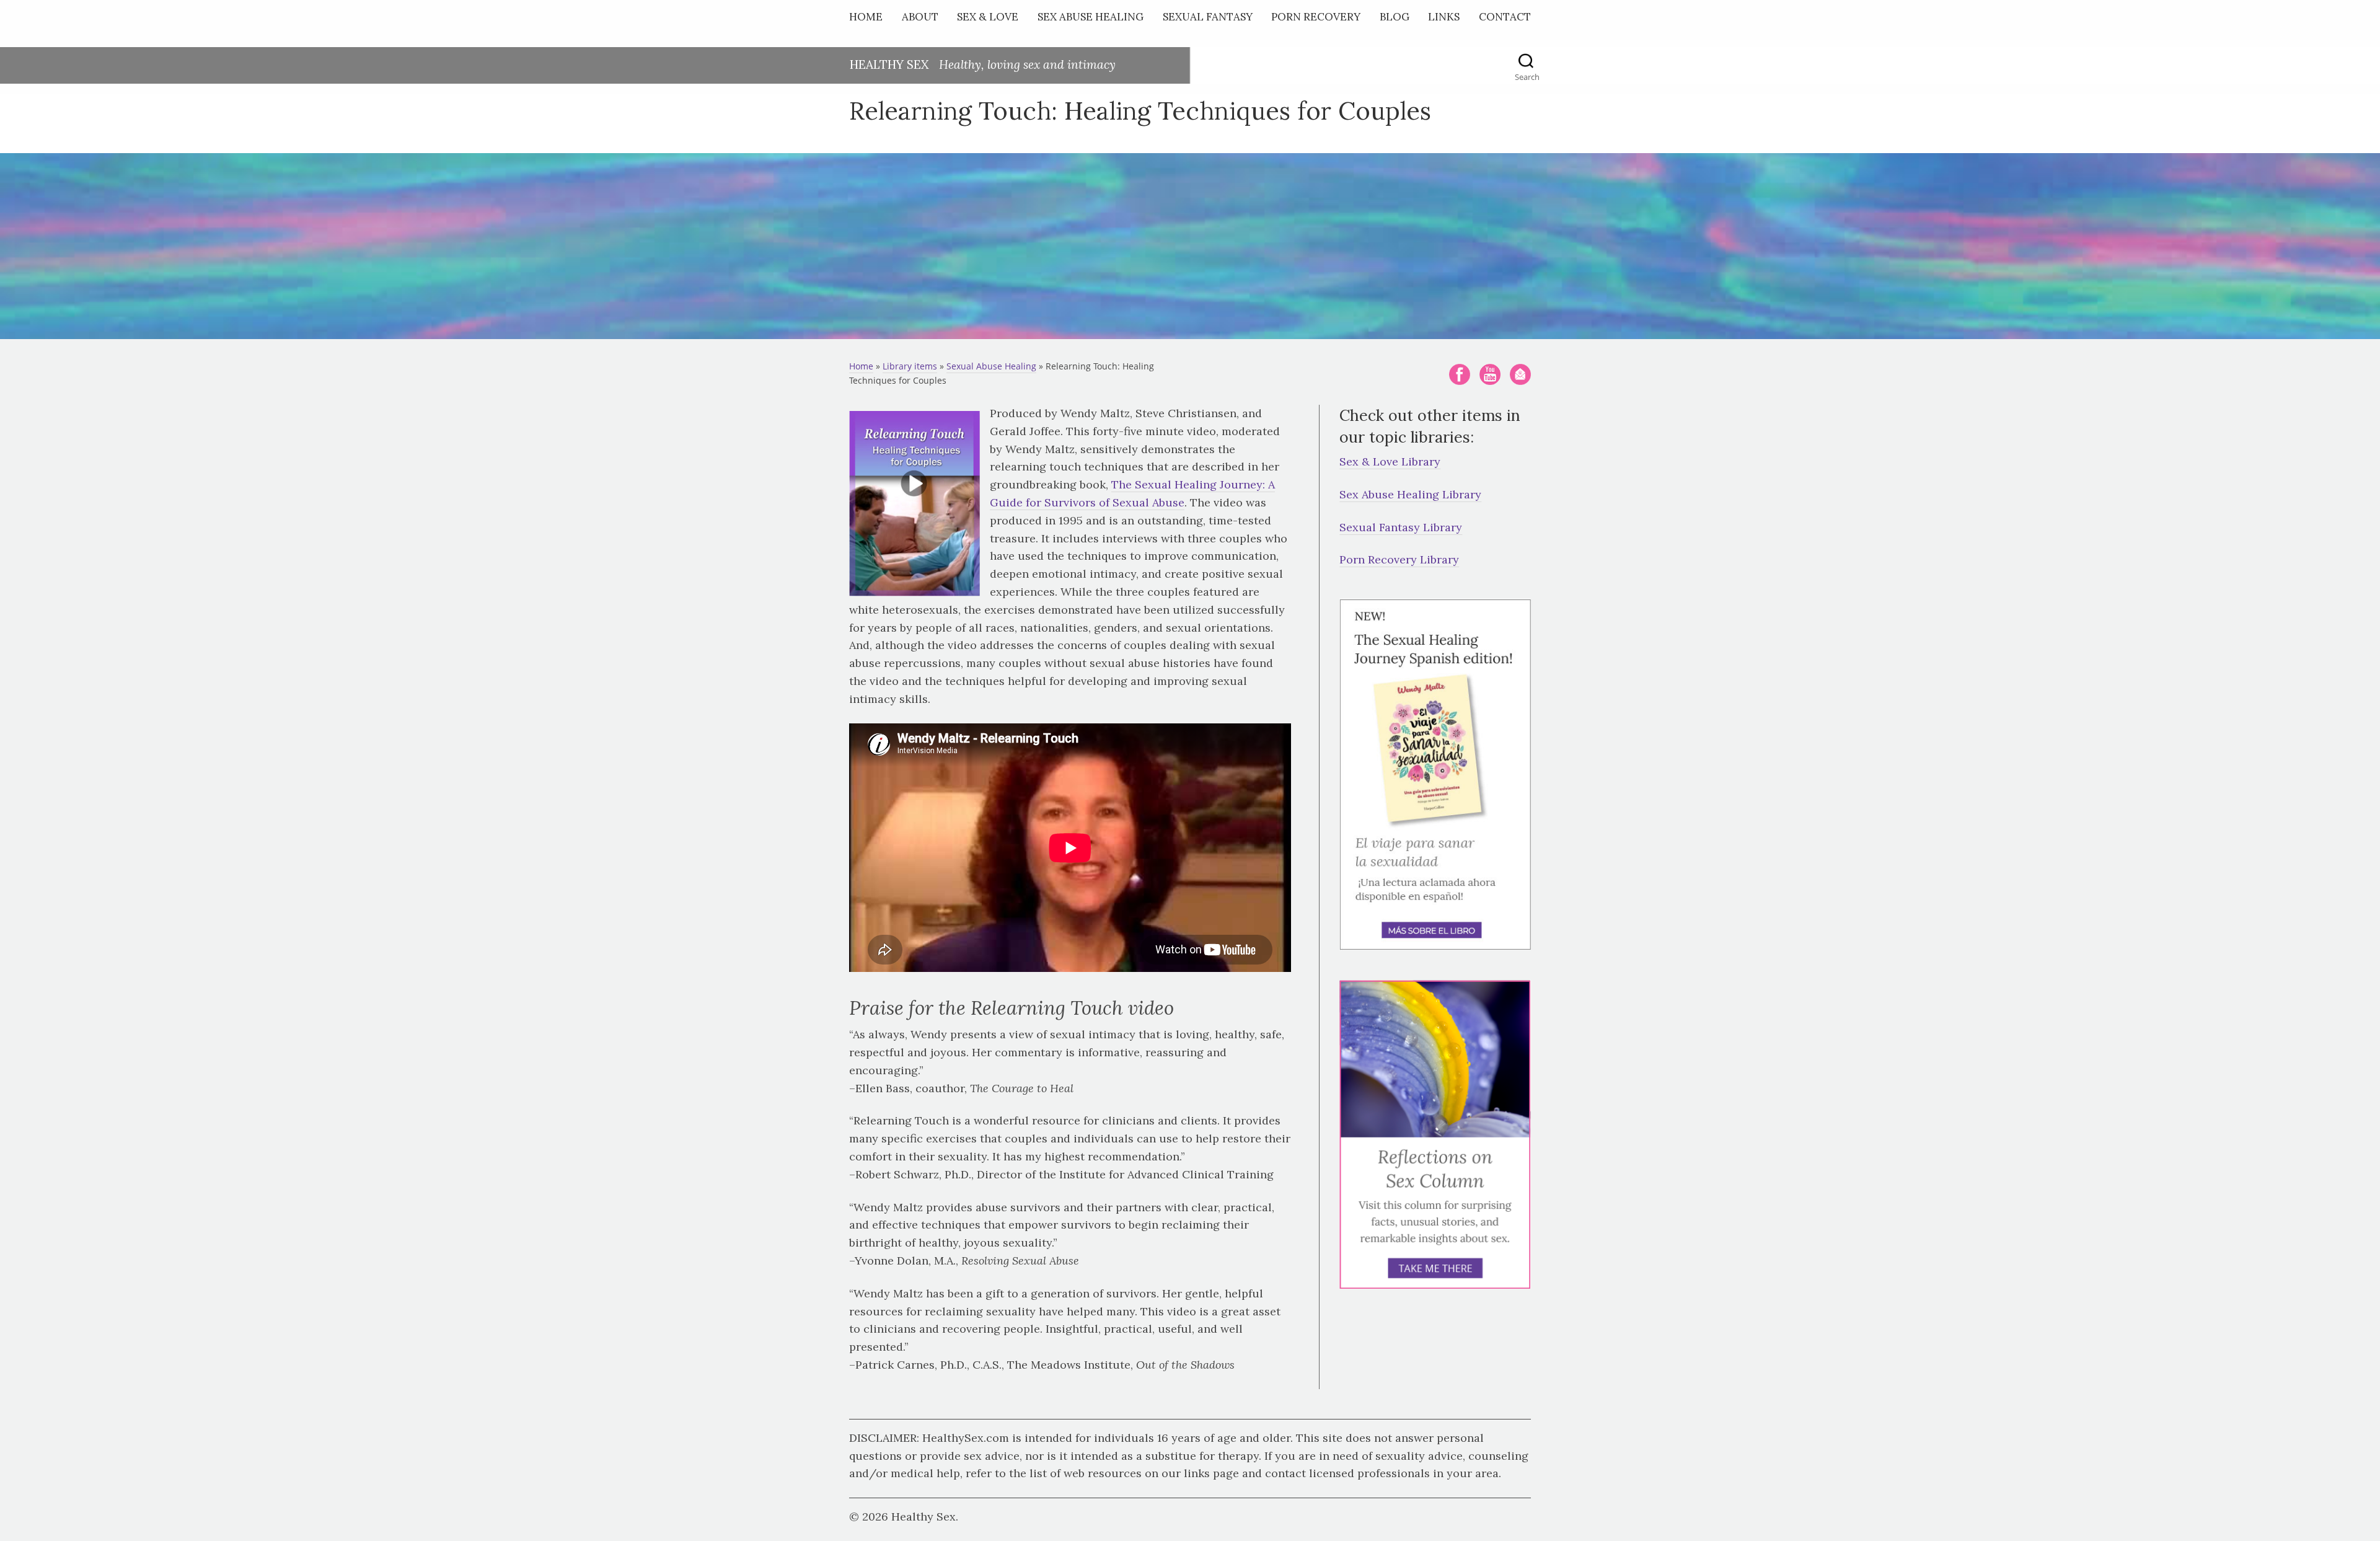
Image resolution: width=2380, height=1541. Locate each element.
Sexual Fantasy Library (1401, 527)
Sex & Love (988, 17)
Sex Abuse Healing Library (1410, 494)
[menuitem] (869, 20)
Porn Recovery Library (1399, 559)
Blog (1395, 17)
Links (1444, 17)
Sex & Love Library (1390, 461)
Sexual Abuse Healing (991, 366)
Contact (1505, 17)
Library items (910, 366)
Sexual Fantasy (1208, 17)
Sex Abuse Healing (1091, 17)
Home (866, 17)
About (920, 17)
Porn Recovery (1316, 17)
